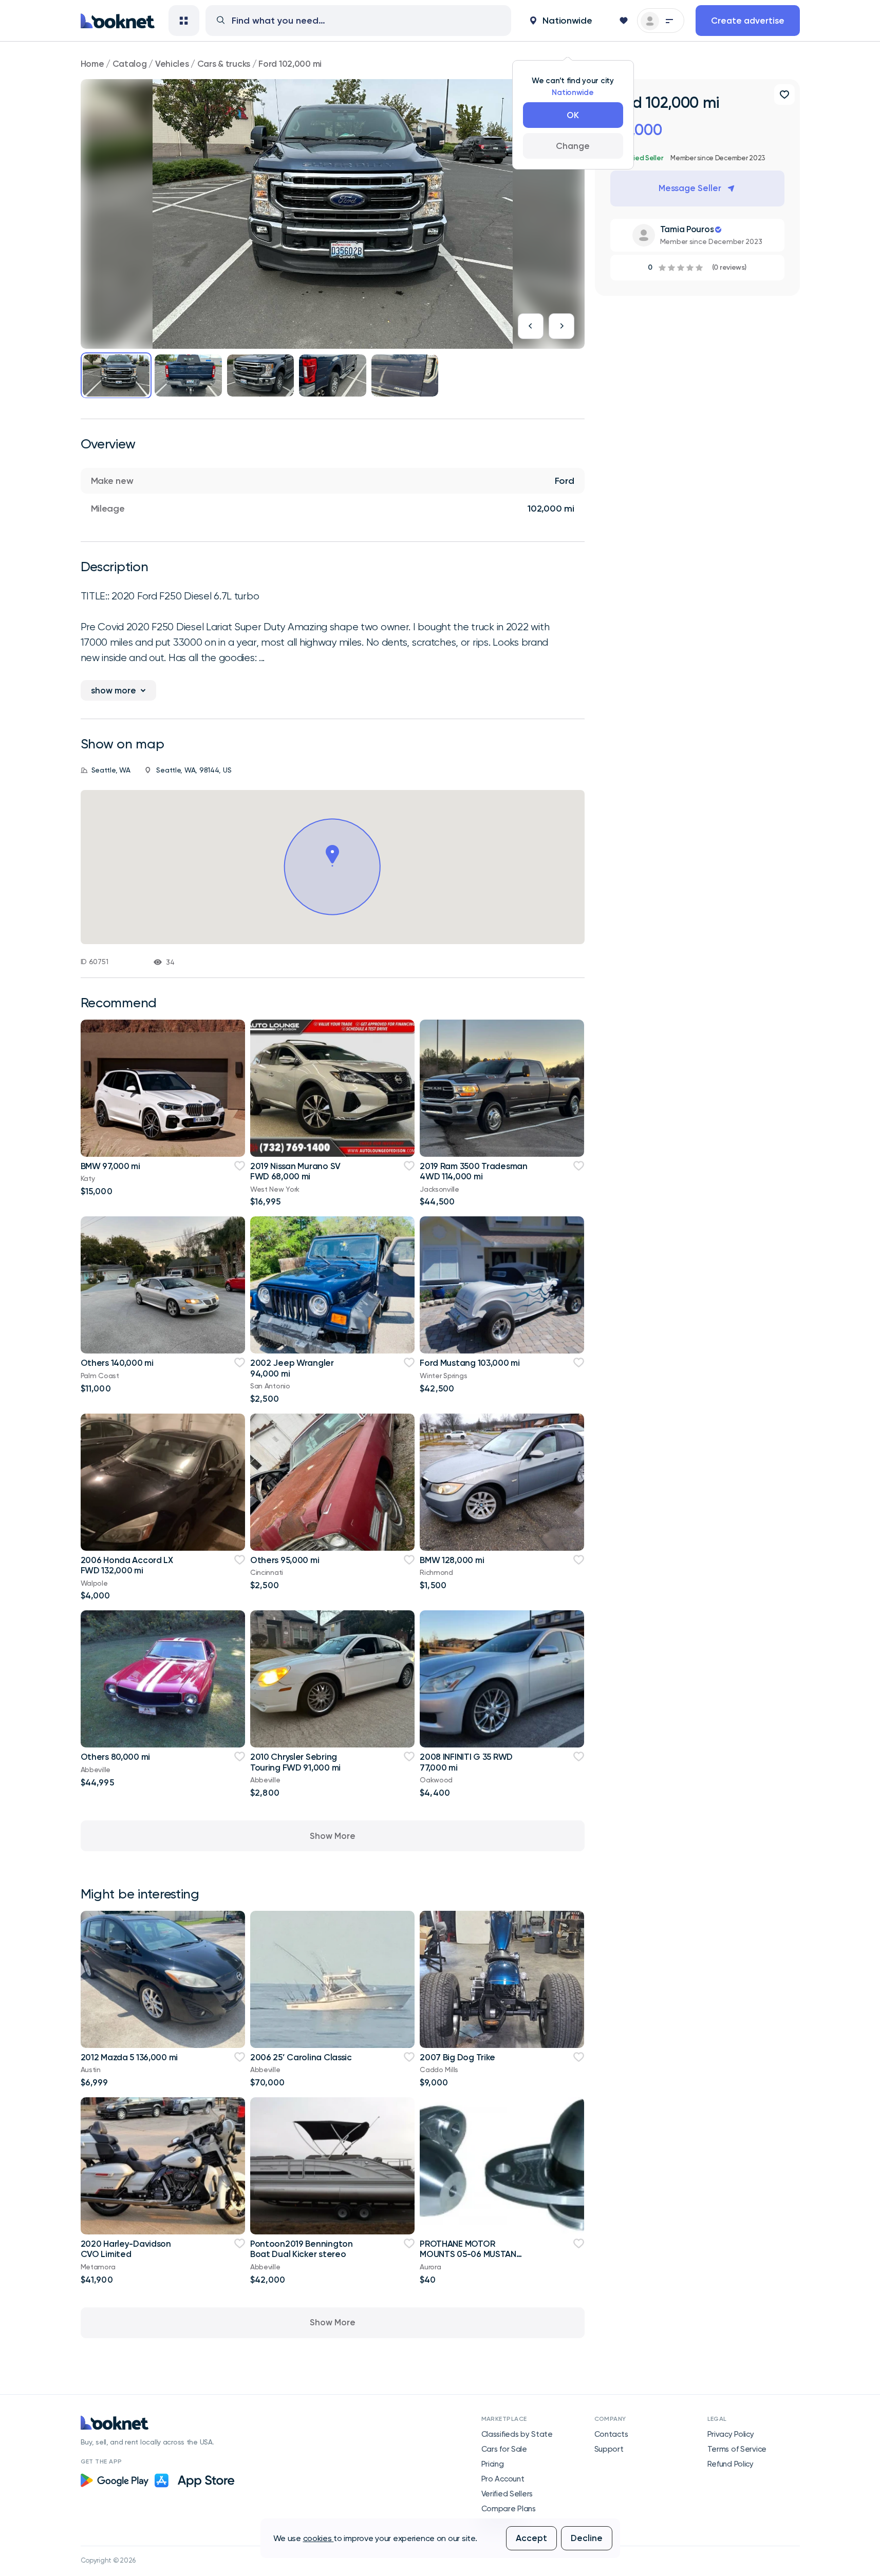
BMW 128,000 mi (452, 1560)
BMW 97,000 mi (110, 1166)
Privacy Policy (731, 2434)
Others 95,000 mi (285, 1560)
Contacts (611, 2434)
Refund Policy (731, 2464)
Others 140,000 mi (117, 1363)
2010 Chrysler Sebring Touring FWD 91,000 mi (295, 1762)
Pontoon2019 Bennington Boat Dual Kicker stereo (302, 2249)
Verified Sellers (507, 2494)
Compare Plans (509, 2509)
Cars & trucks (224, 64)
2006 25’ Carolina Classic (301, 2057)
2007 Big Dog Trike (457, 2057)
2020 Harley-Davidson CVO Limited (126, 2249)
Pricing (493, 2464)
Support (609, 2449)
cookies (319, 2538)
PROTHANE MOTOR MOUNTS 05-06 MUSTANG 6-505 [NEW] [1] (471, 2254)
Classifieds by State (517, 2434)
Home (92, 64)
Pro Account (503, 2479)
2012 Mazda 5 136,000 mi (129, 2057)
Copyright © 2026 (108, 2560)
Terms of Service (737, 2449)
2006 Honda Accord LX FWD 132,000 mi (127, 1565)
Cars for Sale (504, 2449)
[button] (561, 21)
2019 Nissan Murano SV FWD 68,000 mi (295, 1171)
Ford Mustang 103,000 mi (470, 1363)
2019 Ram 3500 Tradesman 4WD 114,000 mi (474, 1171)
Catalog (130, 64)
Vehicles (172, 64)
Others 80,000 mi (116, 1757)
